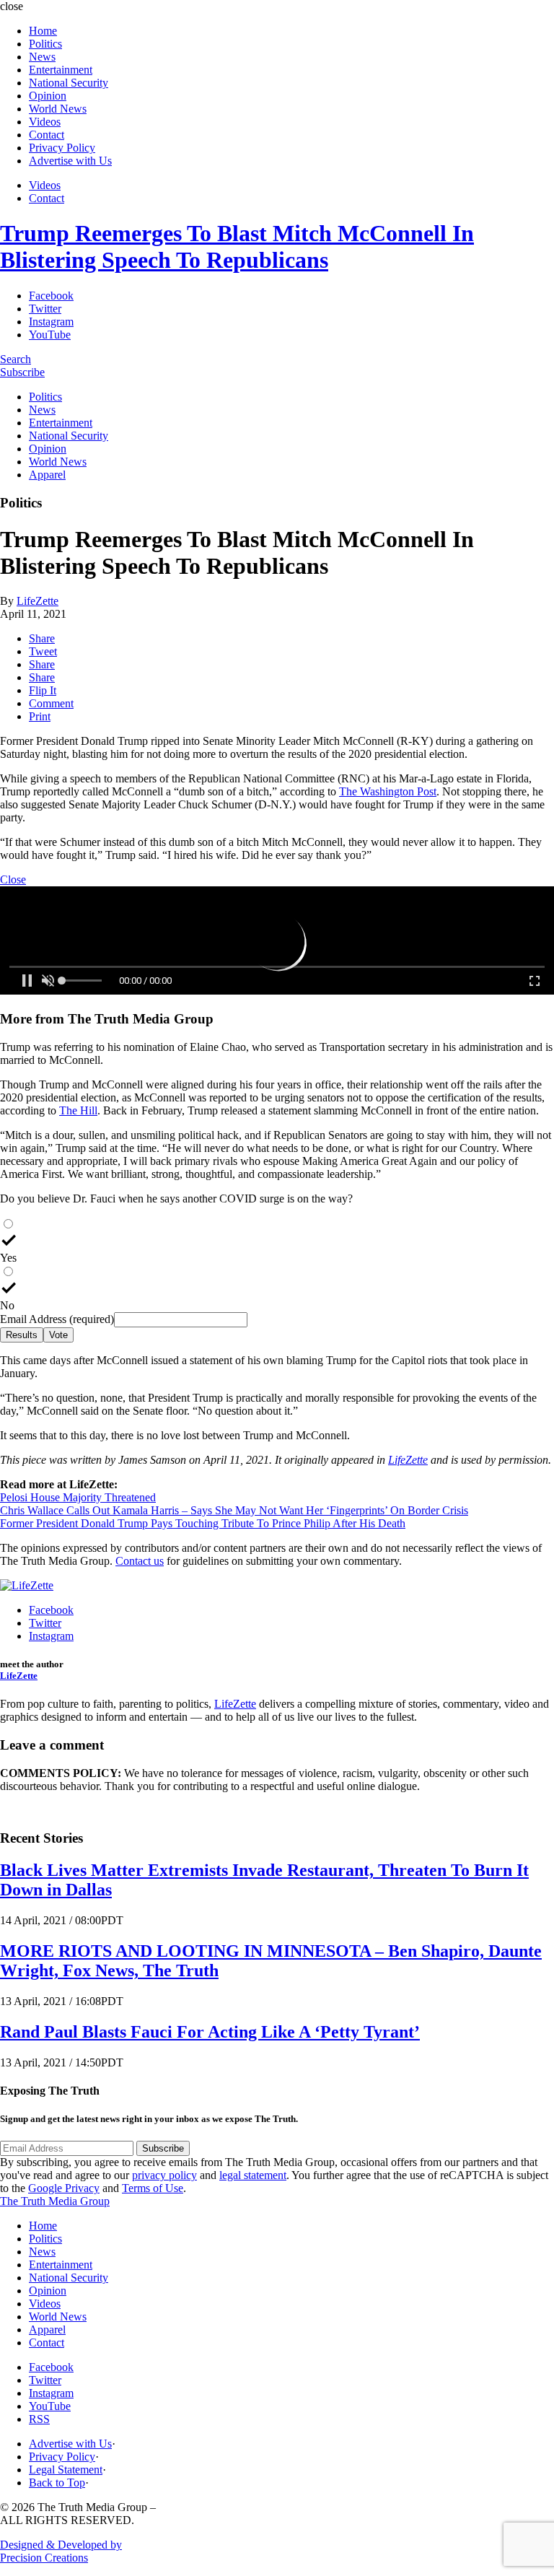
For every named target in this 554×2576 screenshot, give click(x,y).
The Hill (78, 1110)
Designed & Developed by (61, 2551)
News (42, 57)
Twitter (45, 309)
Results (22, 1335)
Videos (45, 122)
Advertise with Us (70, 161)
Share (42, 638)
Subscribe (22, 372)
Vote (58, 1335)
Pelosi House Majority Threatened (78, 1497)
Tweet (43, 651)
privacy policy (164, 2175)
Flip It (43, 690)
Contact (47, 135)
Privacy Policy (62, 148)
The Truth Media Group (55, 2201)
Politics (45, 44)
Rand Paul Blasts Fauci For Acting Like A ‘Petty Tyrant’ (210, 2032)
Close (13, 879)
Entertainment (61, 70)
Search (16, 359)
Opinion (48, 96)
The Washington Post (388, 791)
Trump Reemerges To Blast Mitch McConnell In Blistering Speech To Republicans (237, 246)
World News (58, 109)
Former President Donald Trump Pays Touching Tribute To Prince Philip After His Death (203, 1523)
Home (43, 31)
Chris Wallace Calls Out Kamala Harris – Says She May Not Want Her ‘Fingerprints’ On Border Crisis (234, 1510)
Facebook (51, 296)
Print (40, 716)
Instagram (51, 322)
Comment (51, 703)
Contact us (140, 1561)
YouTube (50, 335)
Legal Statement (66, 2470)
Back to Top (57, 2483)
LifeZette (38, 601)
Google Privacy (64, 2188)
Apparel (47, 475)
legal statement (253, 2175)
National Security (69, 83)
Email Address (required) (57, 1319)
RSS (39, 2419)
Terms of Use (153, 2188)
